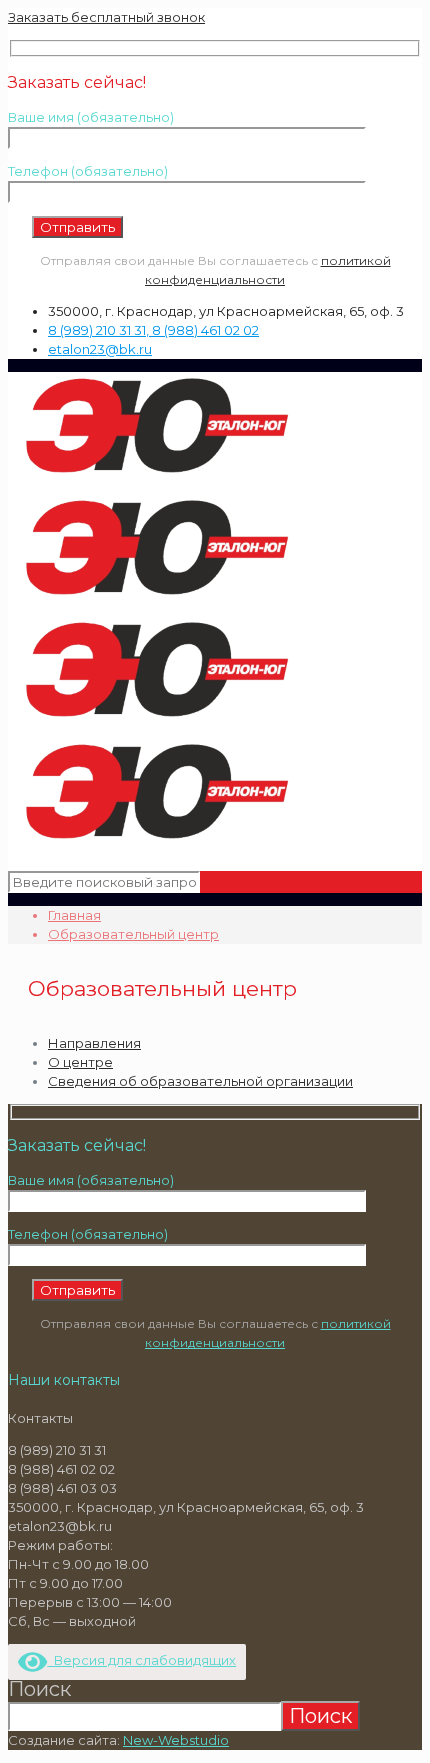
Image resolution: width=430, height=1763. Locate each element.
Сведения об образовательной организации (200, 1081)
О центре (80, 1062)
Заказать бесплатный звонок (106, 17)
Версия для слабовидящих (141, 1660)
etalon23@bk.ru (100, 349)
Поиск (39, 1689)
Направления (94, 1043)
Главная (74, 915)
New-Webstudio (176, 1740)
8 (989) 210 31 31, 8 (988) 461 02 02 (153, 330)
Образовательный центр (133, 934)
